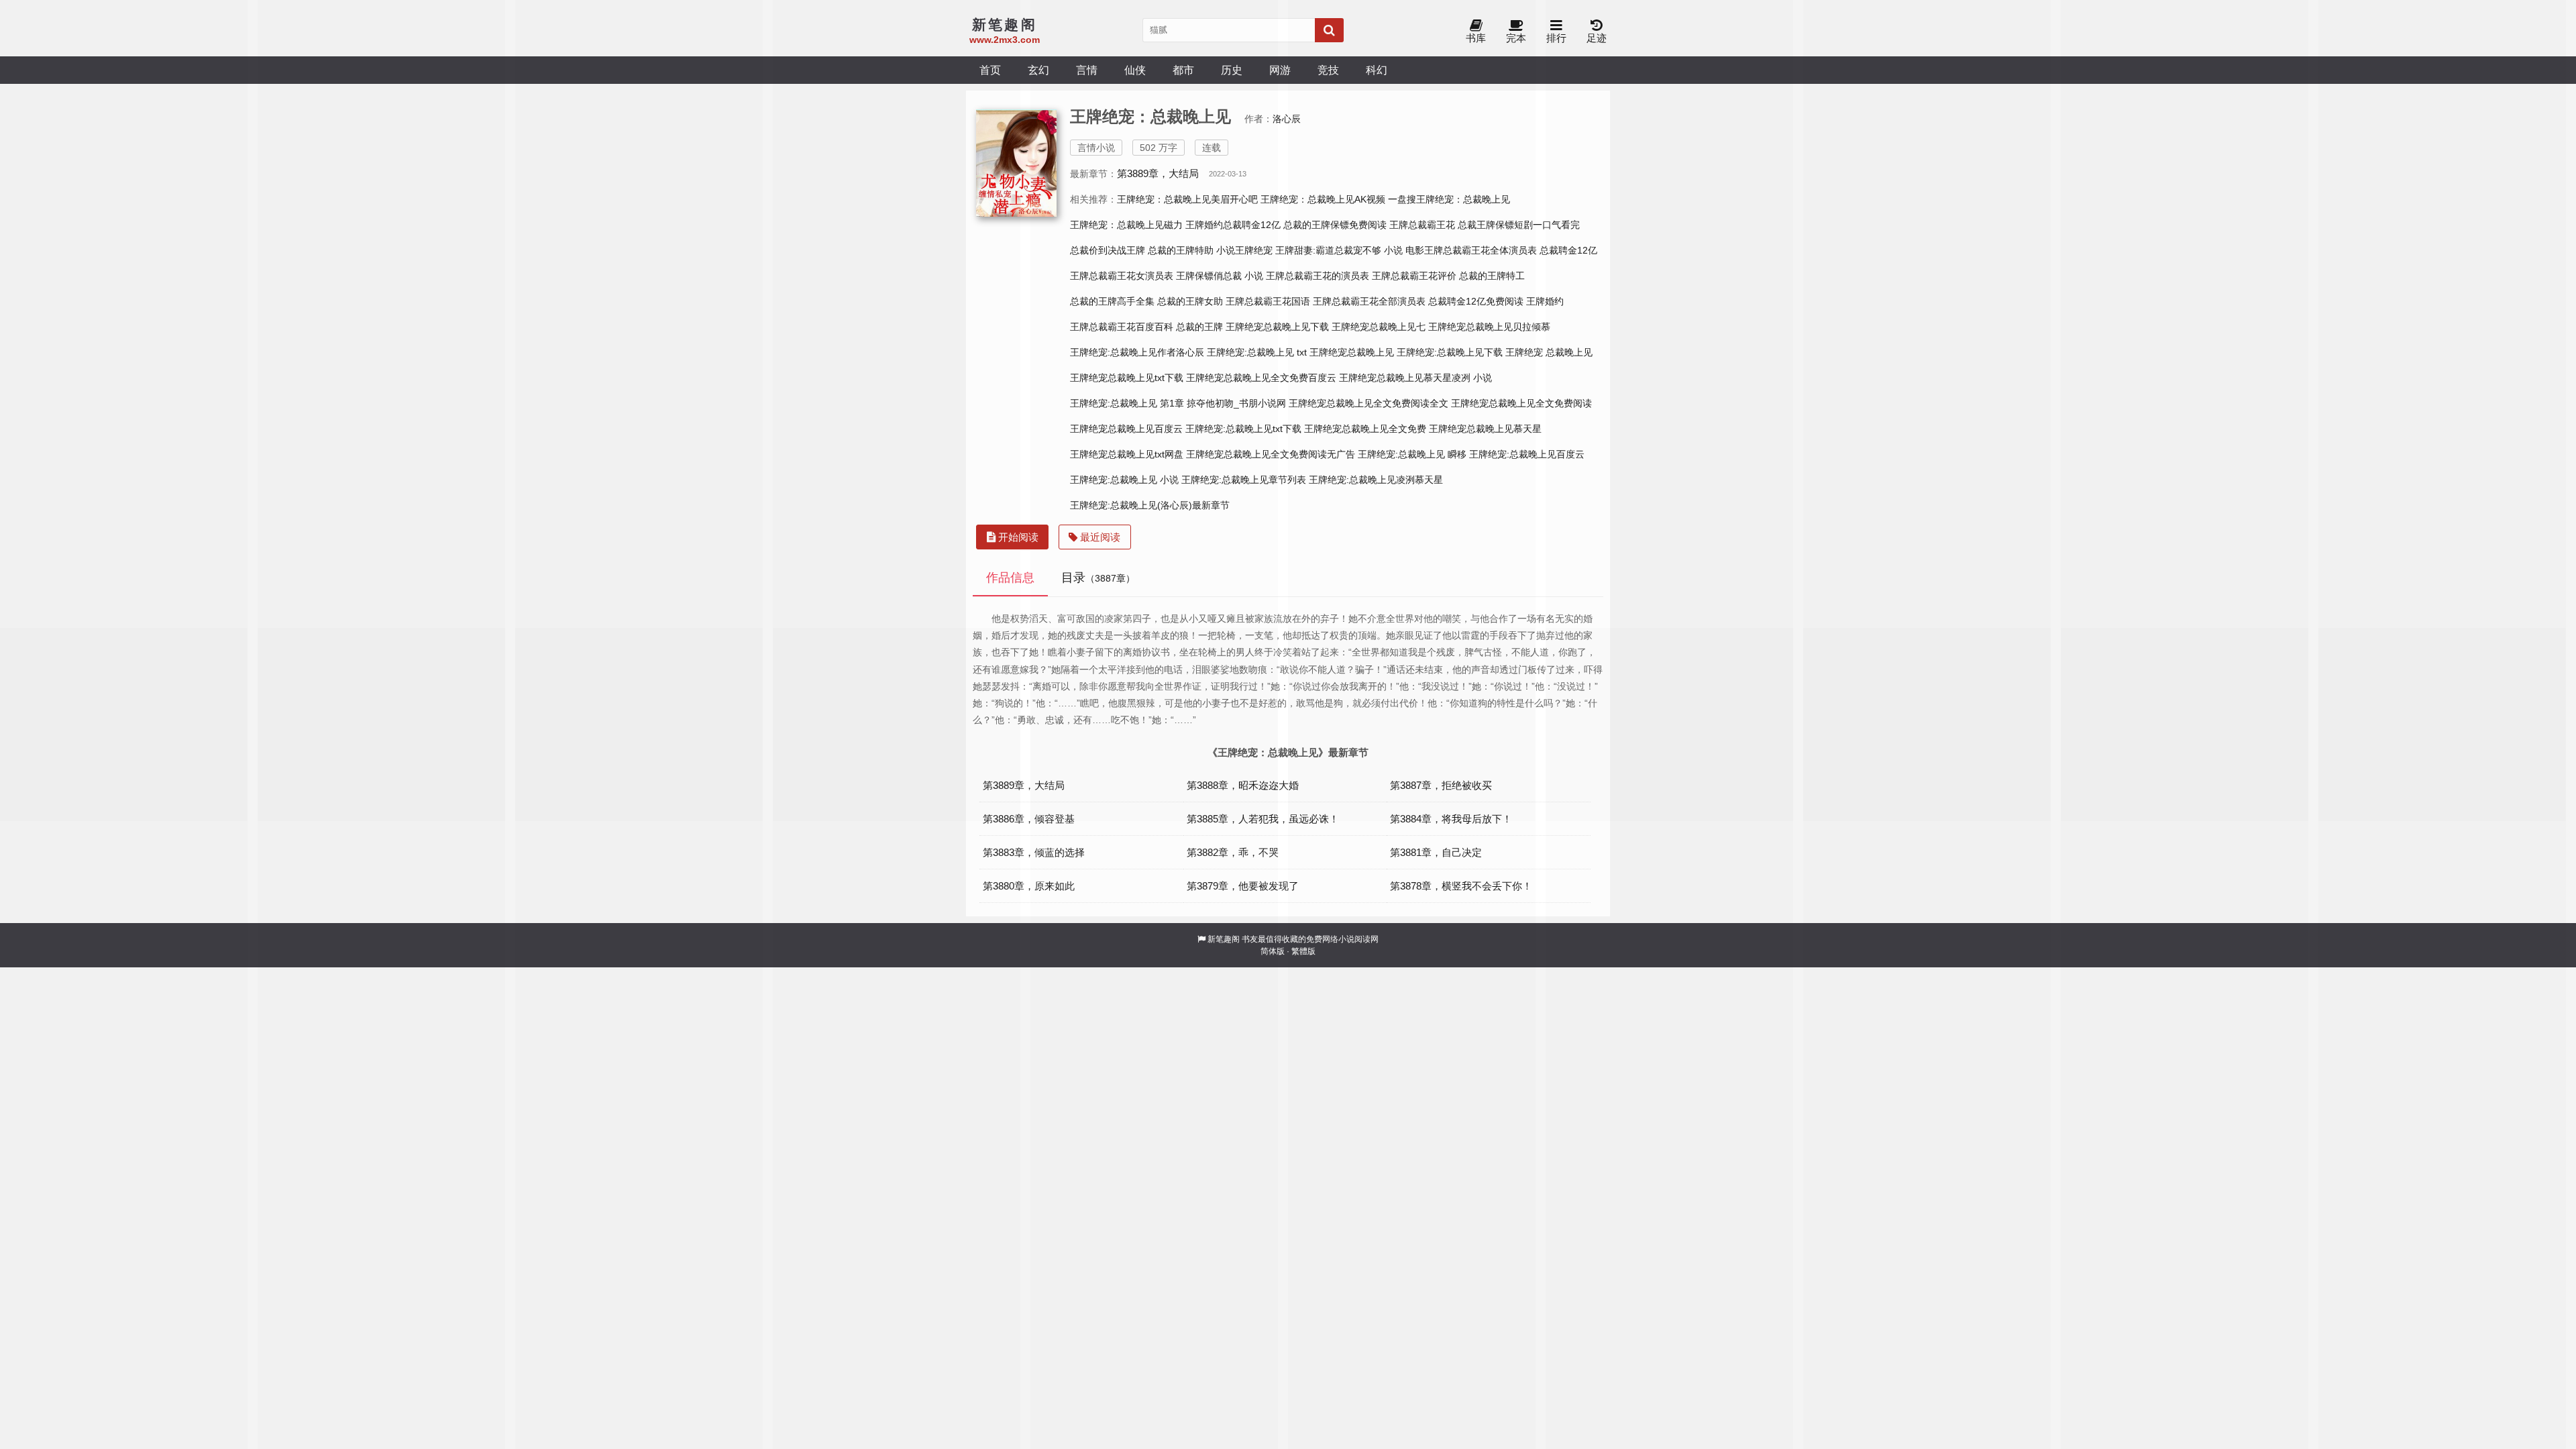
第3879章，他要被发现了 (1243, 886)
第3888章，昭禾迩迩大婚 (1243, 785)
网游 (1280, 70)
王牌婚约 (1545, 301)
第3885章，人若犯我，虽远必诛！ (1263, 819)
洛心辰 (1287, 119)
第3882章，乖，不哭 (1233, 852)
